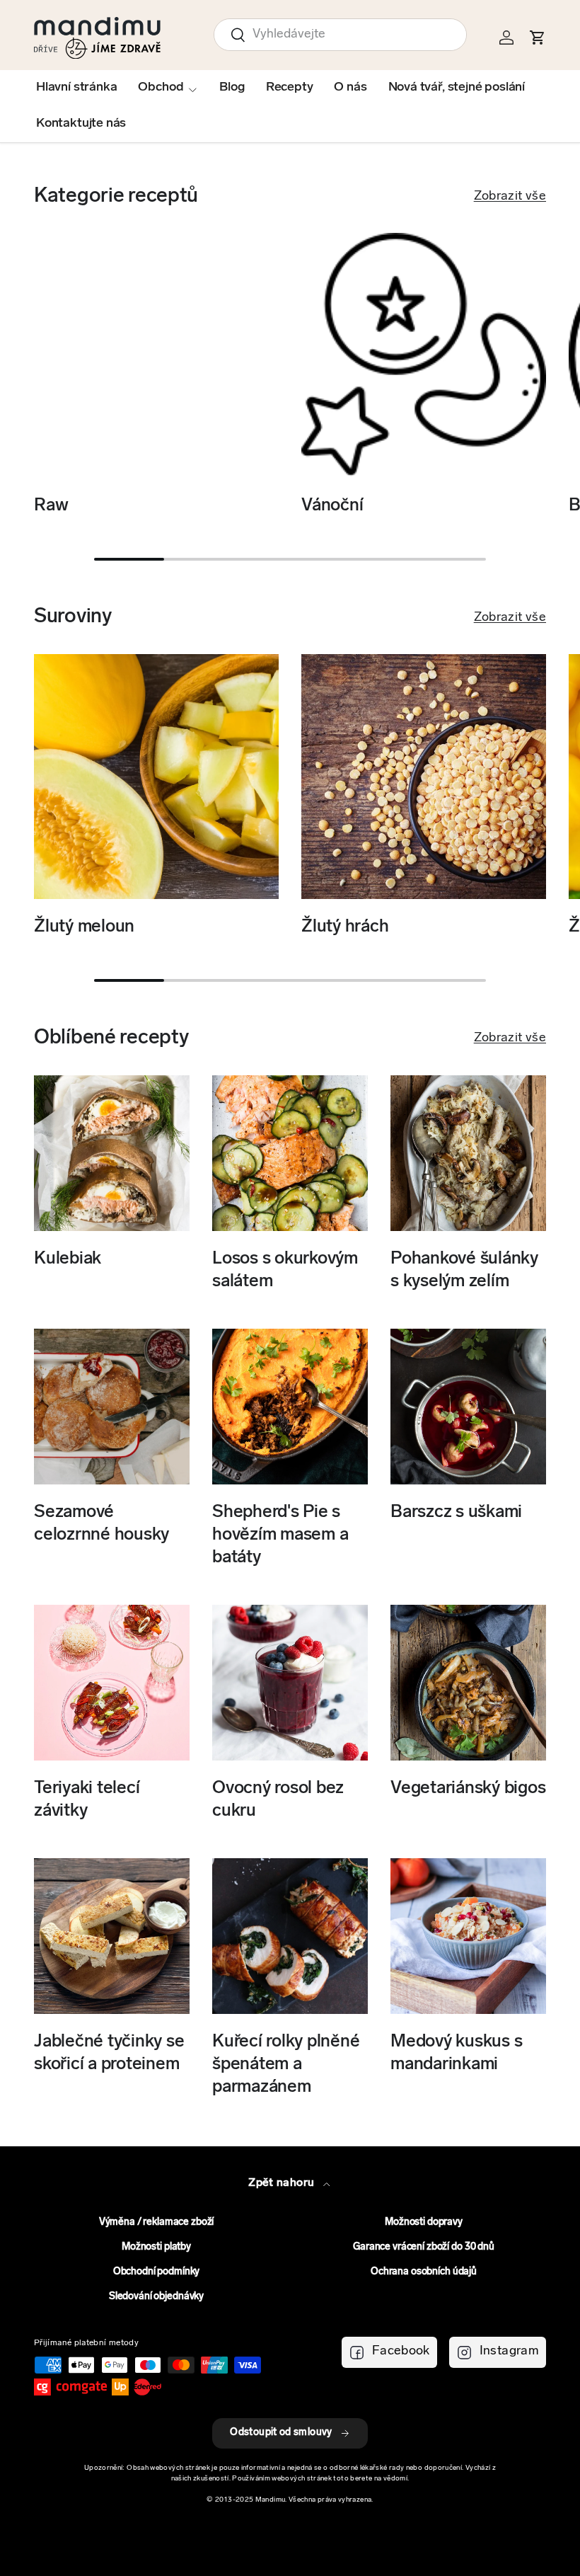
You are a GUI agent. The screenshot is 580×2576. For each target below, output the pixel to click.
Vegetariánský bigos (468, 1788)
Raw (51, 506)
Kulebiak (68, 1259)
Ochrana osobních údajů (424, 2272)
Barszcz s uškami (456, 1512)
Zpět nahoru (283, 2183)
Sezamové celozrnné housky (101, 1524)
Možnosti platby (156, 2247)
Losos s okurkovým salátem (285, 1270)
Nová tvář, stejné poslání (457, 88)
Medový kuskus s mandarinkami (456, 2053)
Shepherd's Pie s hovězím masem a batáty (280, 1535)
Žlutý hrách (345, 927)
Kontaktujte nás (81, 124)
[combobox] (340, 35)
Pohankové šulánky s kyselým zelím (464, 1270)
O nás (350, 88)
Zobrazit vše (510, 197)
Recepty (290, 88)
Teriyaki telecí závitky (87, 1800)
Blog (232, 88)
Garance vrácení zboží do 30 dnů (424, 2247)
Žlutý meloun (84, 927)
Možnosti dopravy (424, 2222)
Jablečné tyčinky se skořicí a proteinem (109, 2053)
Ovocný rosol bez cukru (278, 1800)
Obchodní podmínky (157, 2272)
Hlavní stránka (76, 88)
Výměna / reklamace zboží (157, 2222)
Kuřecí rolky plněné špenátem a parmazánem (286, 2065)
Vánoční (332, 506)
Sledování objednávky (156, 2297)
